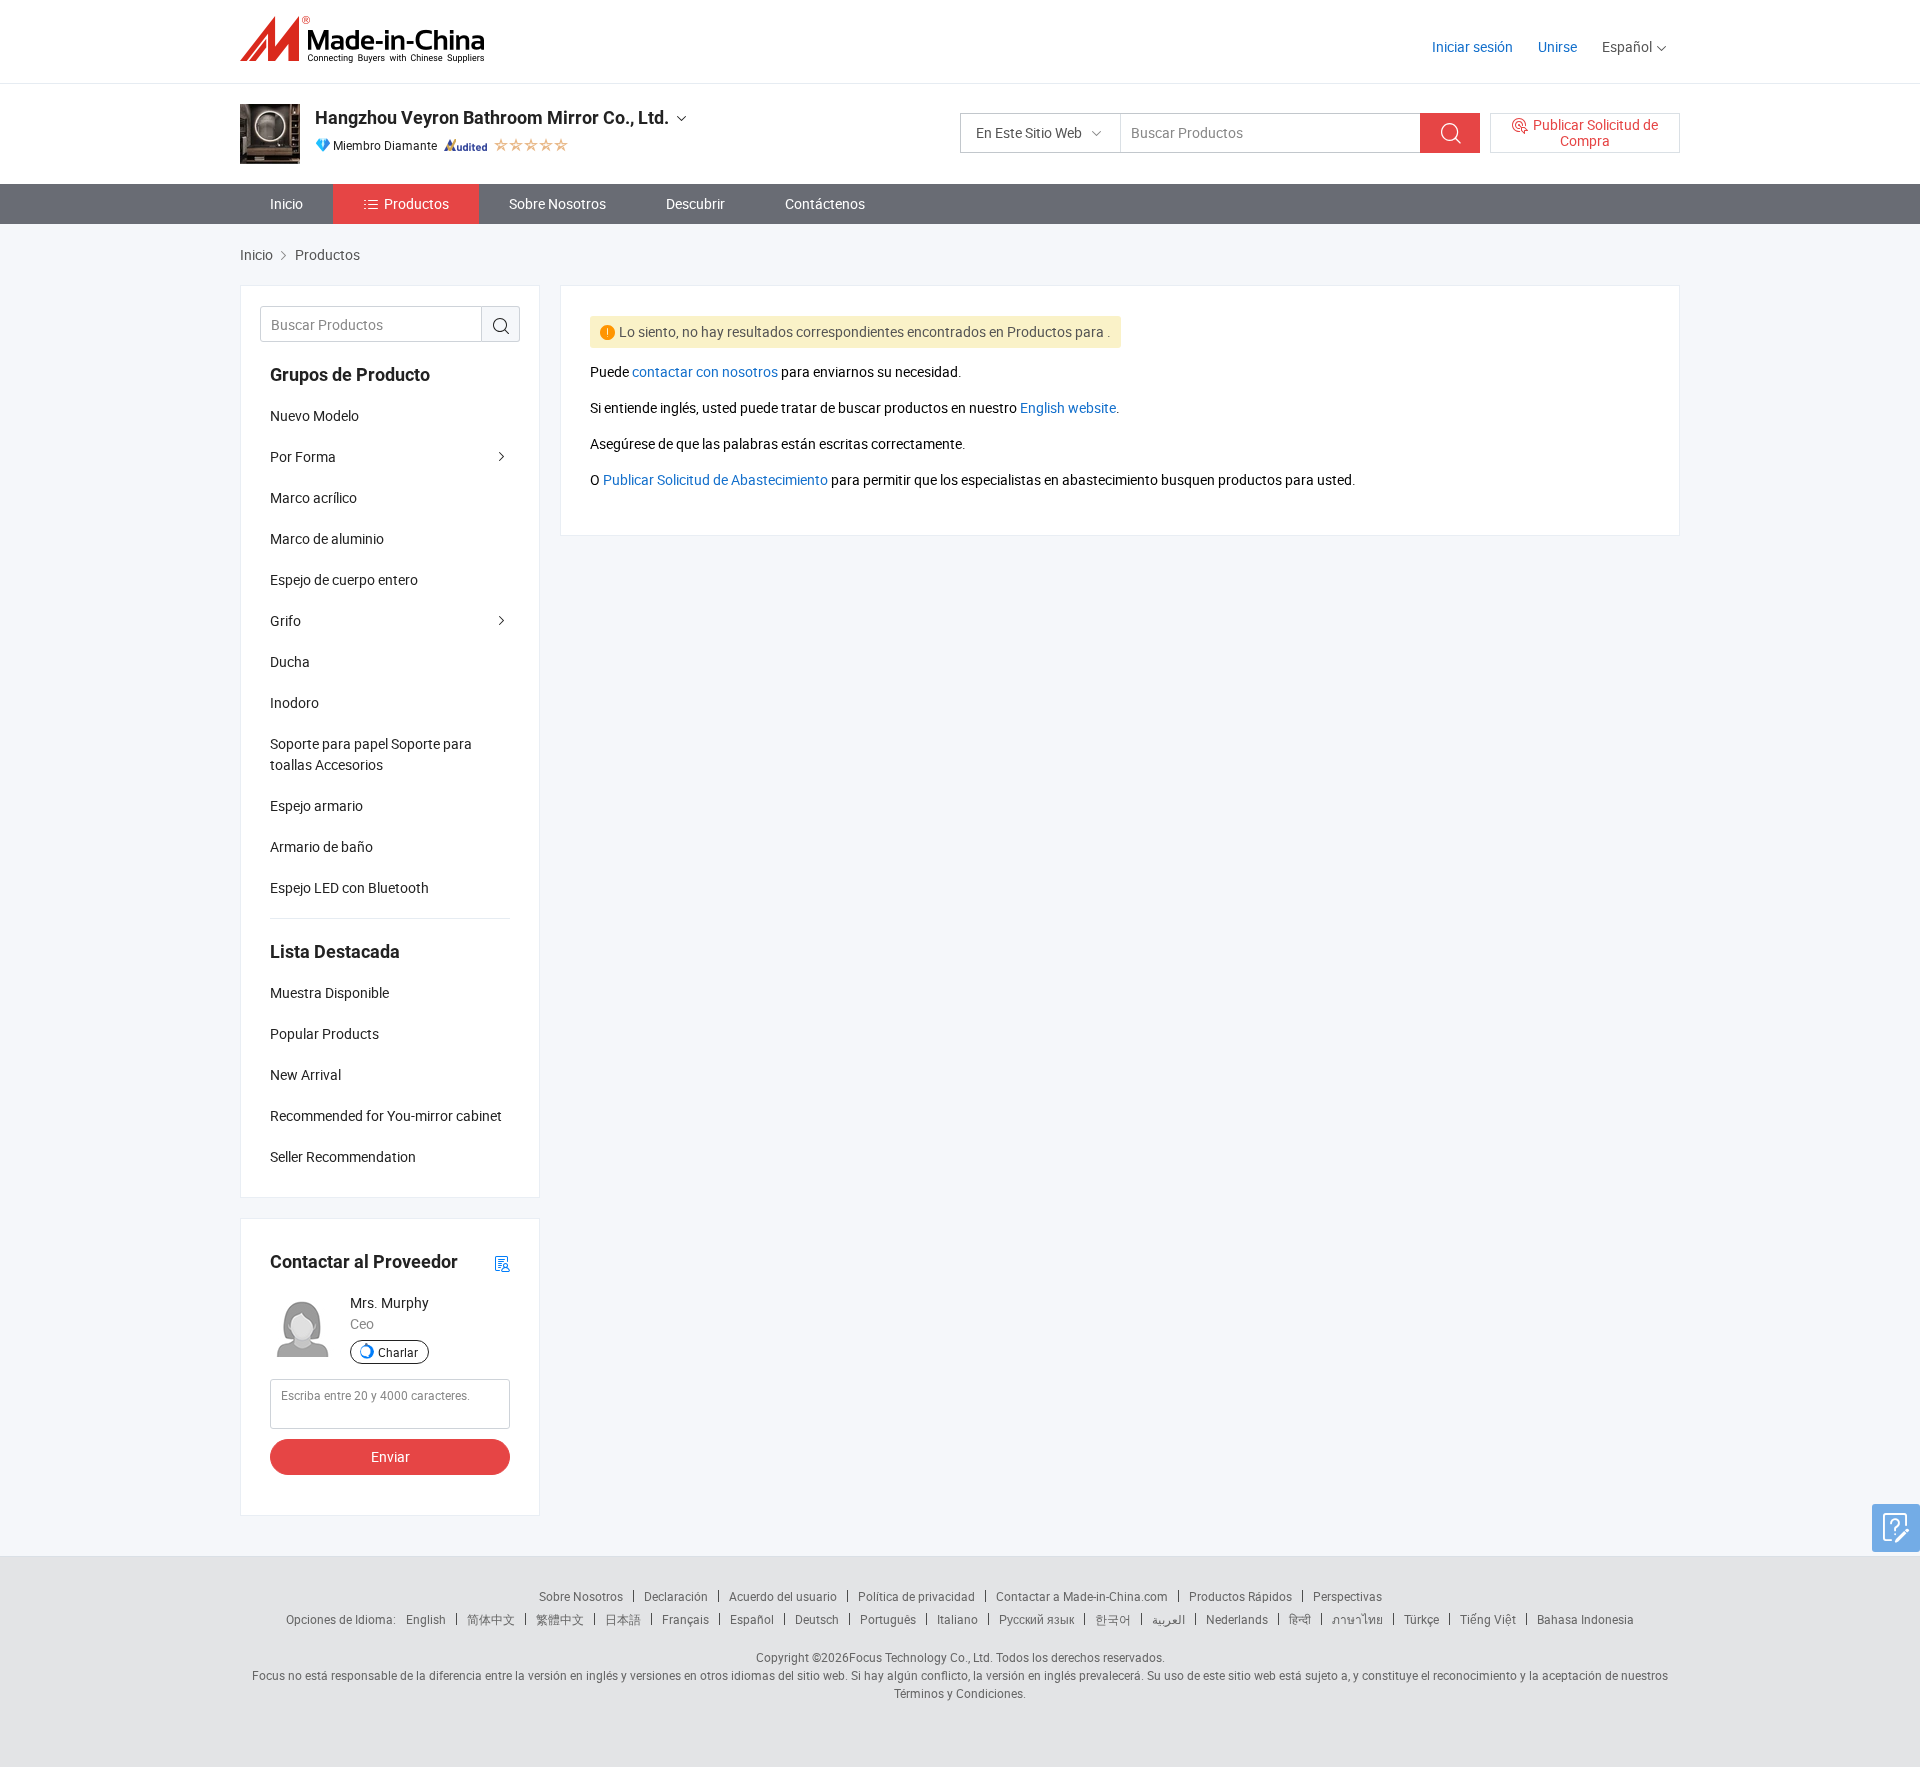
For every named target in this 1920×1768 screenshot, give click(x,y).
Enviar (390, 1456)
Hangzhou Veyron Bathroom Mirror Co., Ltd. (492, 117)
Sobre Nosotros (557, 203)
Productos (416, 203)
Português (888, 1619)
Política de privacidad (916, 1596)
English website (1068, 407)
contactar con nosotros (705, 371)
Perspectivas (1347, 1596)
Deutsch (817, 1619)
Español (752, 1619)
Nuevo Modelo (314, 415)
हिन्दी (1300, 1619)
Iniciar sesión (1472, 46)
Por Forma (303, 456)
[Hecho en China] (368, 39)
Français (685, 1619)
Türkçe (1421, 1619)
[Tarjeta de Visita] (502, 1262)
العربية (1168, 1619)
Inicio (286, 203)
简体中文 (491, 1619)
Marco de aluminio (327, 538)
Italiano (957, 1619)
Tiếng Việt (1488, 1619)
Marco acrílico (313, 497)
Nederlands (1237, 1619)
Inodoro (294, 702)
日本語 (623, 1619)
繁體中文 (560, 1619)
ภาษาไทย (1357, 1619)
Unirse (1557, 46)
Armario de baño (321, 846)
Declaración (676, 1596)
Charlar (398, 1352)
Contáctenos (825, 203)
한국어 (1113, 1619)
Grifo (285, 620)
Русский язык (1036, 1619)
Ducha (290, 661)
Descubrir (695, 203)
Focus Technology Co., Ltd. (921, 1657)
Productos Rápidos (1240, 1596)
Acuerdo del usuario (783, 1596)
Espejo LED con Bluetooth (349, 887)
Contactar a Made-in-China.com (1082, 1596)
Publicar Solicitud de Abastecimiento (715, 479)
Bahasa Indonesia (1585, 1619)
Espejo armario (316, 805)
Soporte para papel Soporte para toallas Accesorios (371, 754)
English (426, 1619)
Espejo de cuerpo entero (344, 579)
